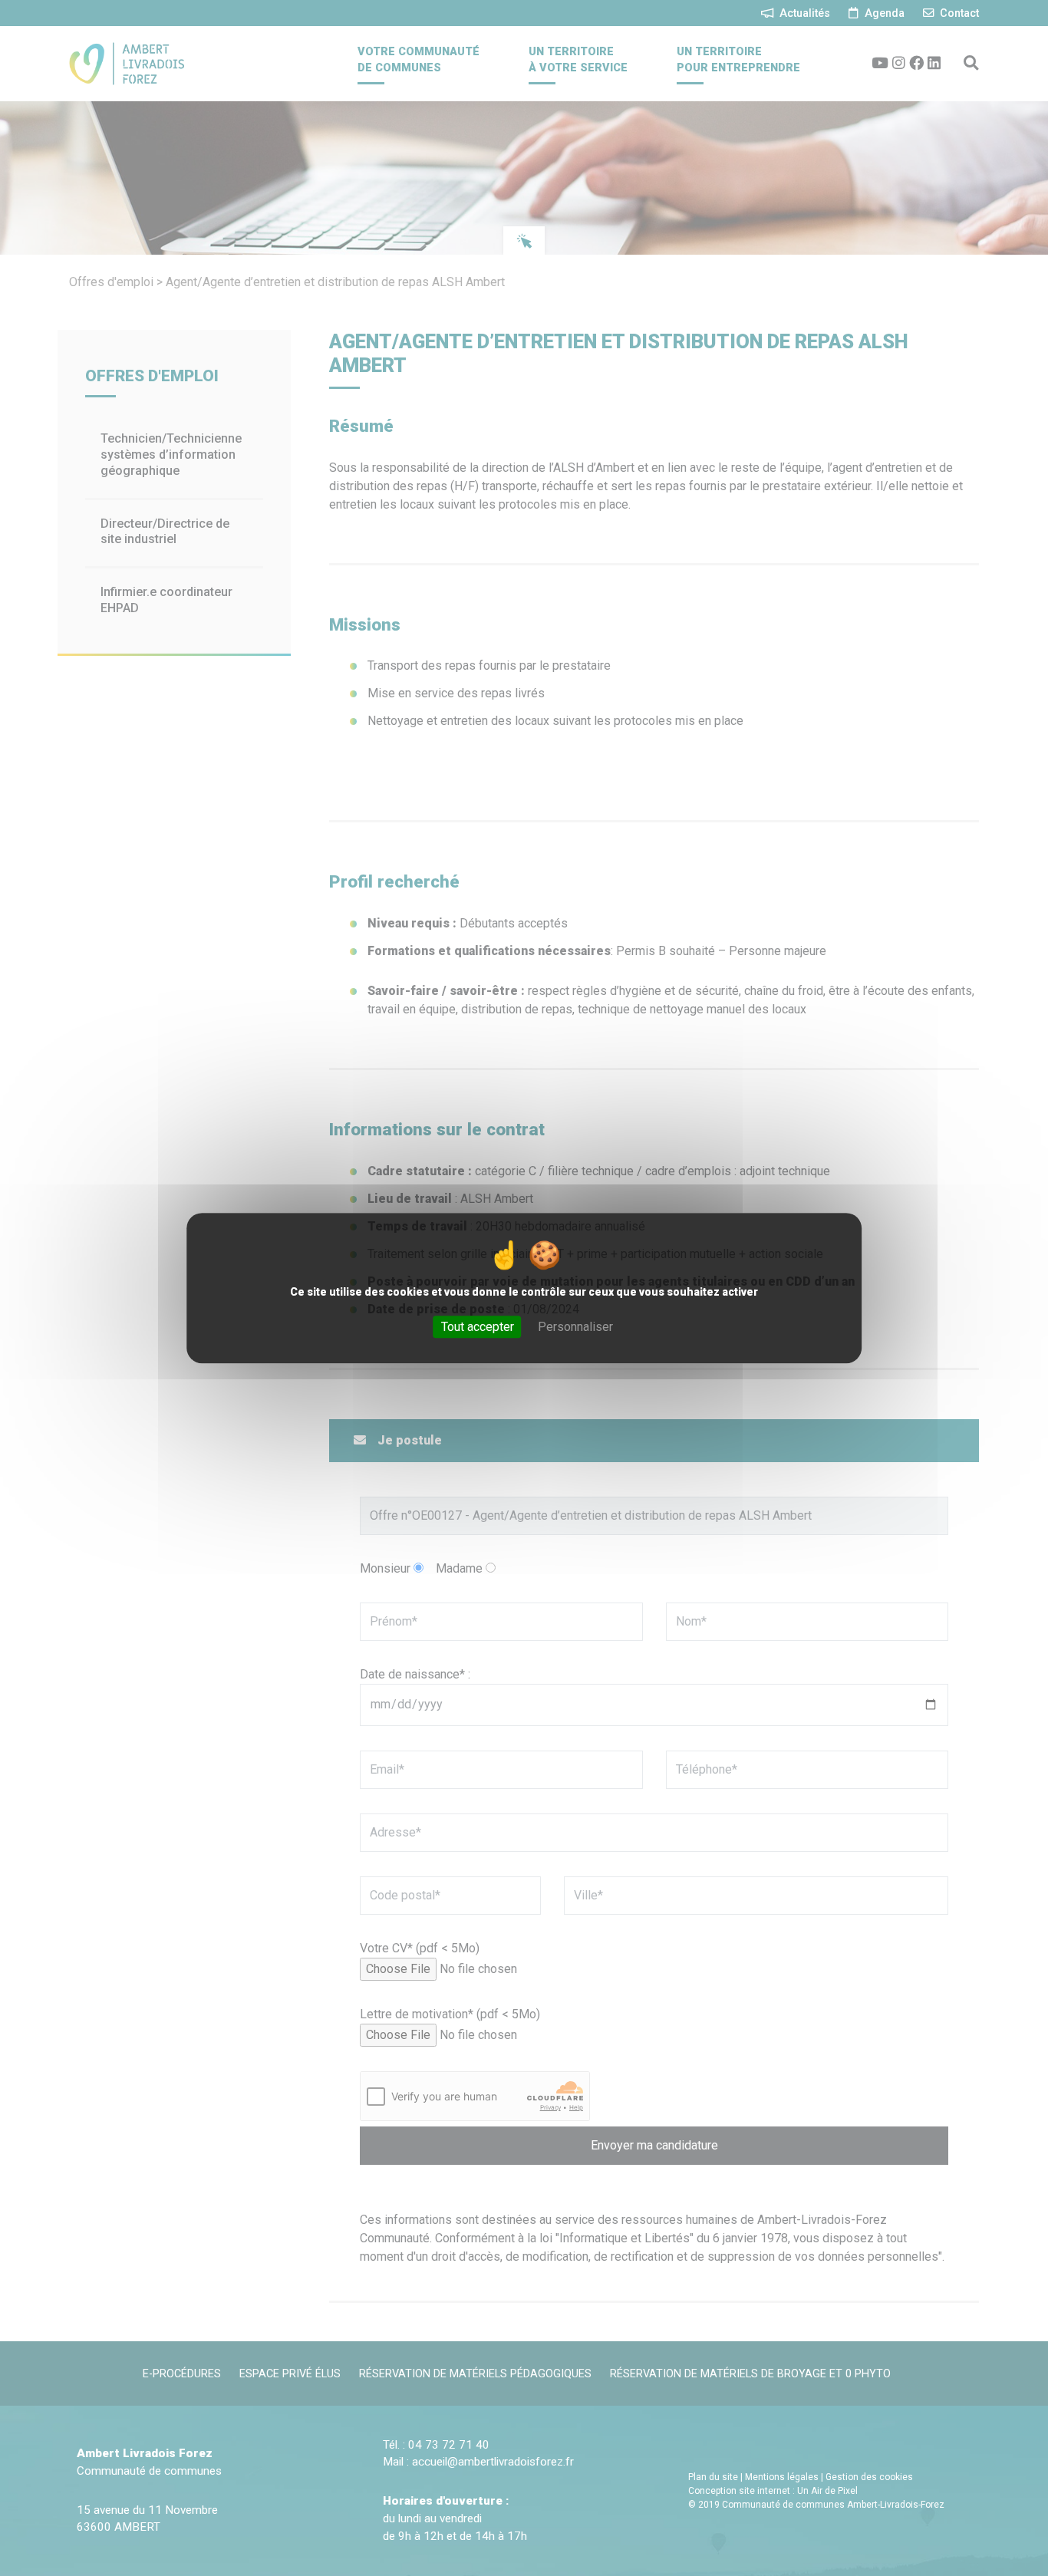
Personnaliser (575, 1327)
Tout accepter (478, 1327)
